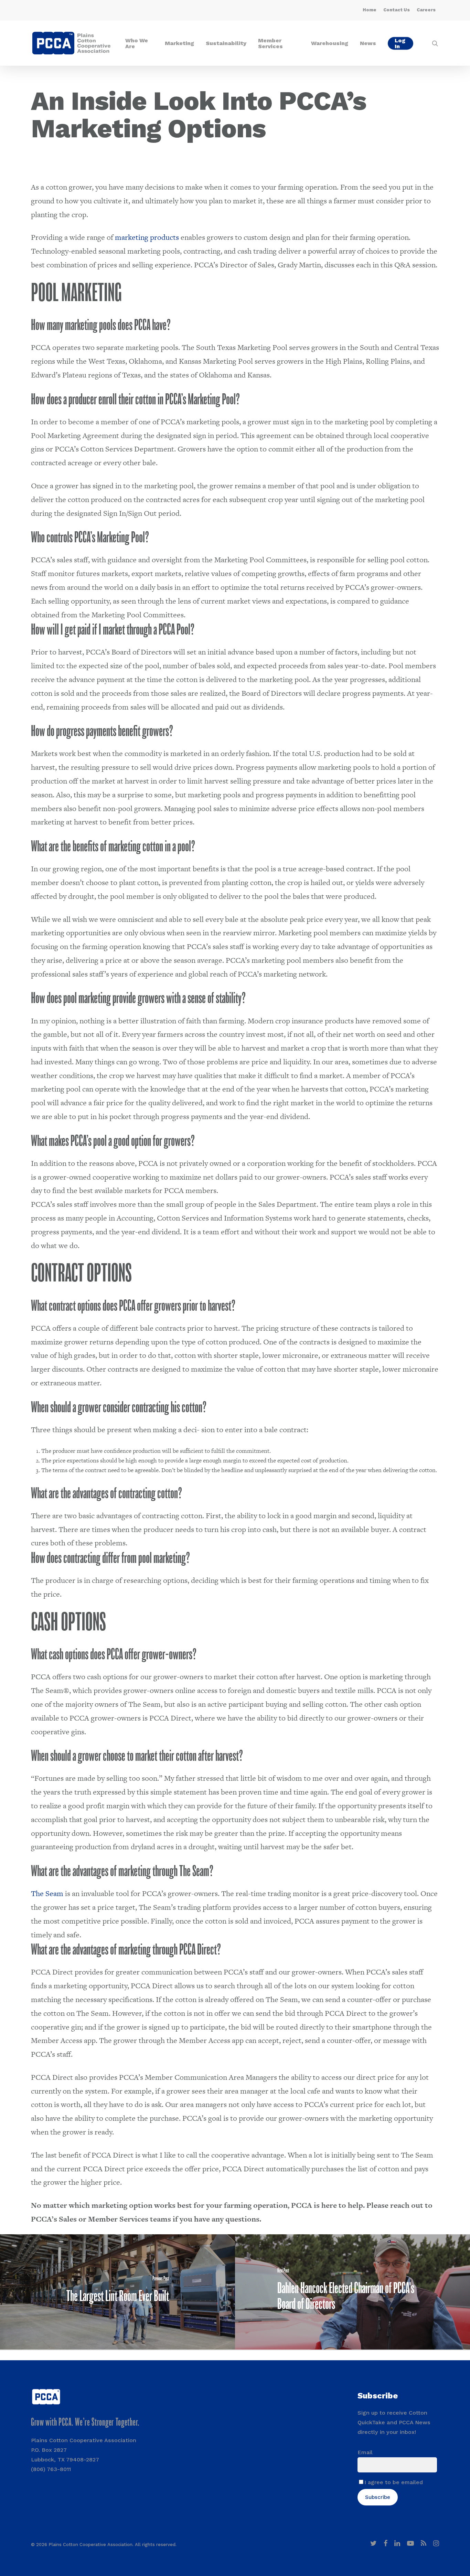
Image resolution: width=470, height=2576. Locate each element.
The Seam (47, 1893)
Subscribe (378, 2497)
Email (365, 2452)
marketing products (147, 237)
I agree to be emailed (394, 2482)
